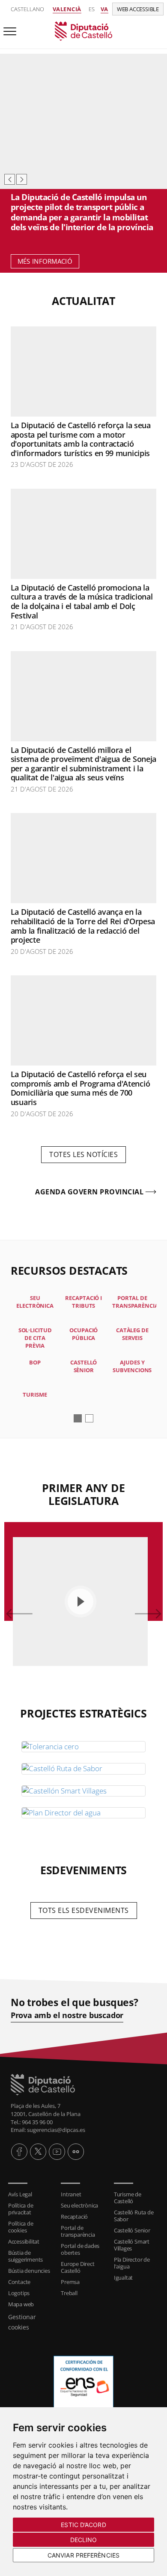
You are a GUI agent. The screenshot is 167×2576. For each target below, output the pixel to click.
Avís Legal (20, 2194)
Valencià (67, 9)
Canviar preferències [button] (83, 2555)
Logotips (19, 2293)
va (104, 9)
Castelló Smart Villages (132, 2245)
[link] (83, 30)
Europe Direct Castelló (78, 2267)
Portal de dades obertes (80, 2249)
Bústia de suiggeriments (25, 2256)
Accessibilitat (24, 2241)
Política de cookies (21, 2227)
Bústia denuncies (29, 2271)
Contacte (19, 2282)
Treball (69, 2293)
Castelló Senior (132, 2230)
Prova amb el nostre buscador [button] (67, 2015)
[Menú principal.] (8, 28)
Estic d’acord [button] (83, 2525)
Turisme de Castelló (128, 2198)
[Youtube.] (57, 2152)
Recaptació (74, 2217)
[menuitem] (31, 2194)
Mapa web (21, 2304)
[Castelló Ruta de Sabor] (83, 1769)
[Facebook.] (19, 2152)
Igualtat (123, 2278)
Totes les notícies (83, 1154)
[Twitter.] (38, 2152)
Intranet (71, 2194)
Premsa (70, 2282)
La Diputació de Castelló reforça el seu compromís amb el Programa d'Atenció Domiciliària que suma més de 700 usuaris (81, 1088)
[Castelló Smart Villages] (83, 1791)
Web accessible (138, 9)
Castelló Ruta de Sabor (134, 2216)
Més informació (45, 261)
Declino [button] (84, 2540)
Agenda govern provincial (89, 1192)
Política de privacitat (21, 2209)
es (92, 9)
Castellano (27, 9)
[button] (78, 1418)
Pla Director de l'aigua (132, 2263)
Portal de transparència (78, 2231)
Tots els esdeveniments (84, 1910)
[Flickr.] (76, 2152)
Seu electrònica (79, 2205)
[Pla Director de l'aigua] (83, 1813)
